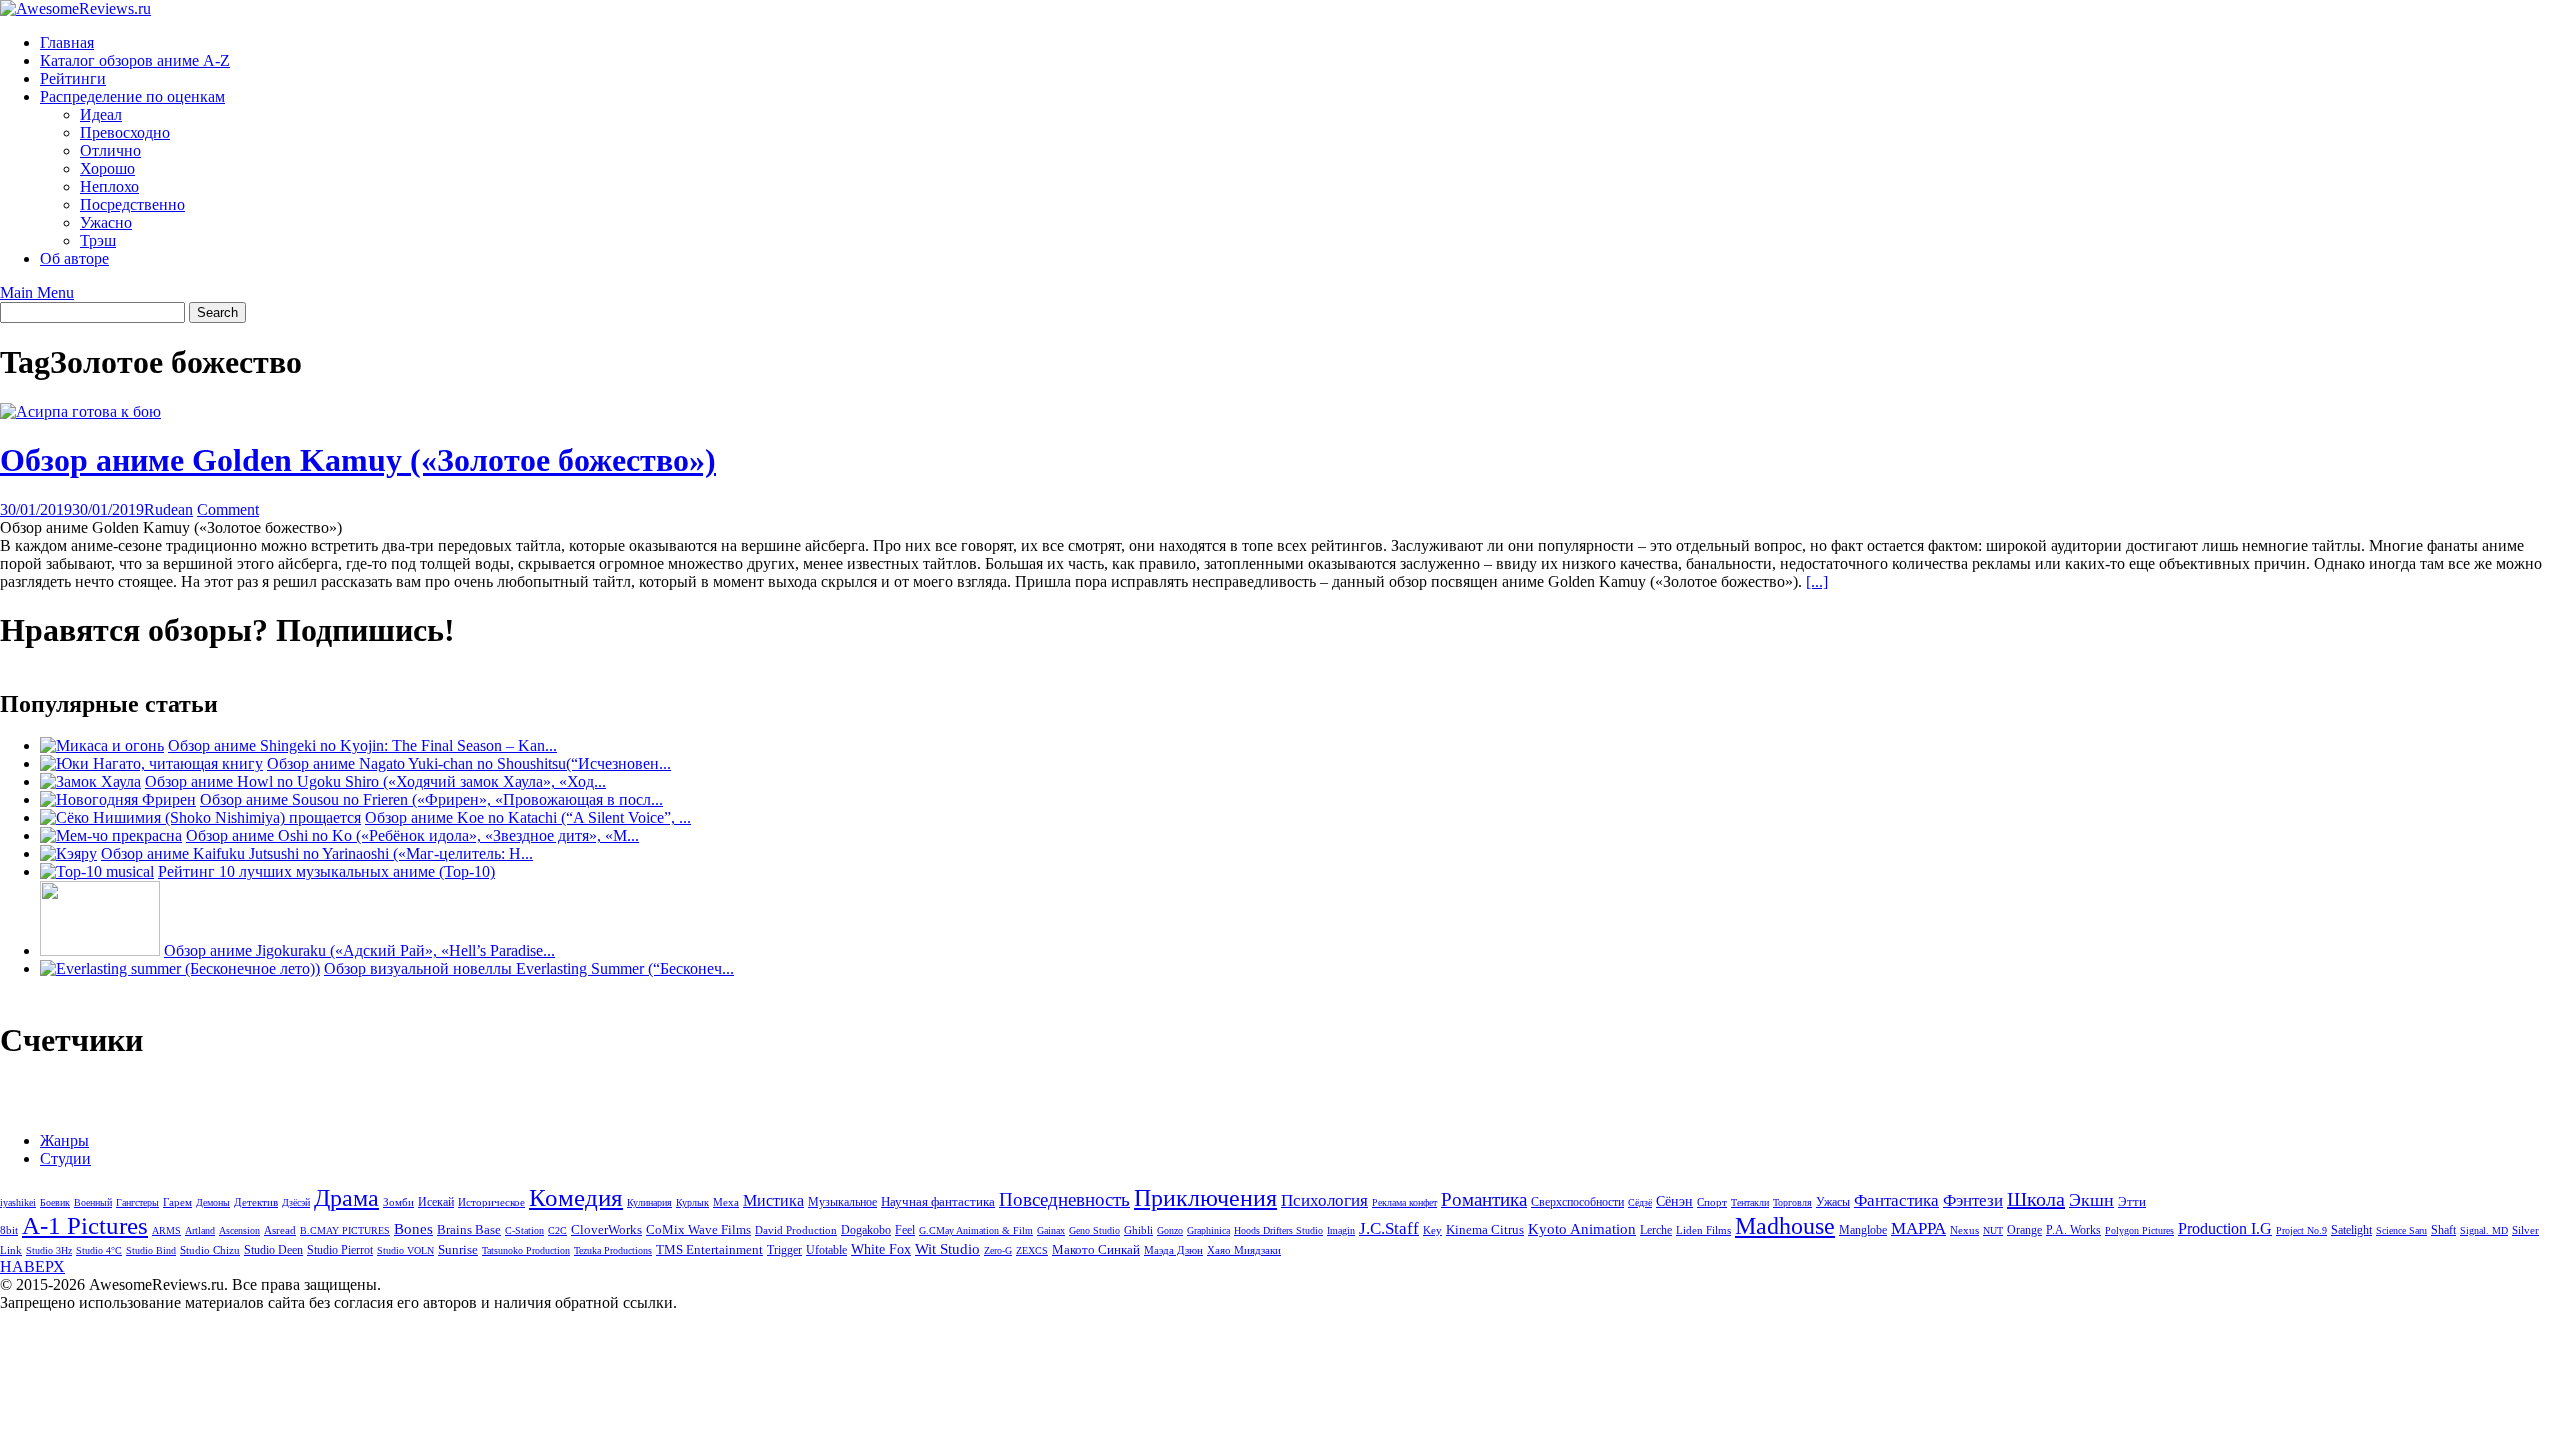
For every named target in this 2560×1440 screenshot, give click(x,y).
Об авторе (74, 258)
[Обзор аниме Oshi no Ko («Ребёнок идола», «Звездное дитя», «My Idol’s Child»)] (111, 835)
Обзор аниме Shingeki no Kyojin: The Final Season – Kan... (362, 745)
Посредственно (132, 204)
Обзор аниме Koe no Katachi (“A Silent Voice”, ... (528, 817)
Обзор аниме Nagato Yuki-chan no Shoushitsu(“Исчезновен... (469, 763)
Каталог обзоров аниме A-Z (135, 60)
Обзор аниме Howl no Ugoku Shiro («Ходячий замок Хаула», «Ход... (375, 781)
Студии (65, 1158)
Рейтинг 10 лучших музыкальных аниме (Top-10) (326, 871)
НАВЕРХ (32, 1266)
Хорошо (107, 168)
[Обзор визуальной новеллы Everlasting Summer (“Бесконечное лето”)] (180, 968)
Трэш (98, 240)
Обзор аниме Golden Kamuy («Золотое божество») (358, 460)
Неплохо (109, 186)
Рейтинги (73, 78)
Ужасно (106, 222)
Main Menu (37, 292)
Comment (228, 509)
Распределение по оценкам (132, 96)
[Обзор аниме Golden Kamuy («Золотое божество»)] (80, 411)
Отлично (110, 150)
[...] (1817, 581)
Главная (67, 42)
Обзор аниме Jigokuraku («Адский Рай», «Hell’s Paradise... (359, 950)
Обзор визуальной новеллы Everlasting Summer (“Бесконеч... (529, 968)
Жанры (64, 1140)
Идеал (101, 114)
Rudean (168, 509)
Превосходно (125, 132)
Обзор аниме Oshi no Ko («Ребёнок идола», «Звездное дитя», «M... (412, 835)
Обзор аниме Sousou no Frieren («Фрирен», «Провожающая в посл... (431, 799)
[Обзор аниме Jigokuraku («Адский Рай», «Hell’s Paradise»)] (100, 950)
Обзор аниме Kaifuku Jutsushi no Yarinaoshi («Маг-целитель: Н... (317, 853)
